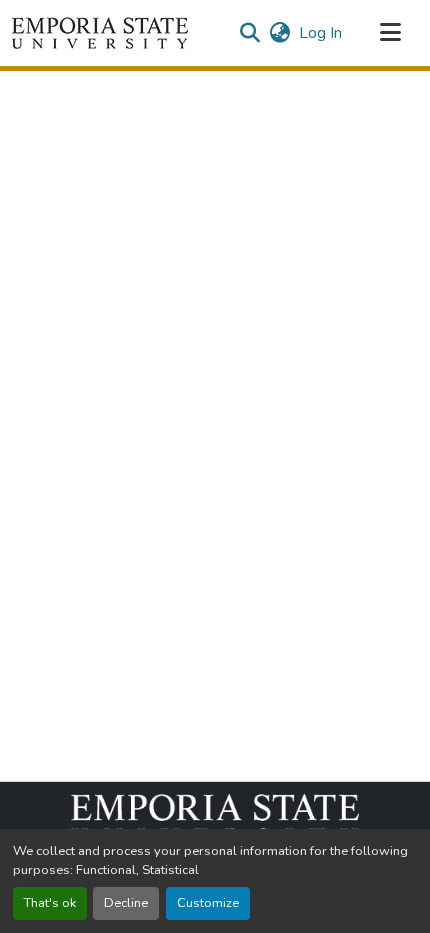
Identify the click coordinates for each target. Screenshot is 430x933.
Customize (208, 903)
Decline (126, 903)
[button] (100, 33)
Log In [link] (320, 33)
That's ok (50, 903)
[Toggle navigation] (390, 33)
